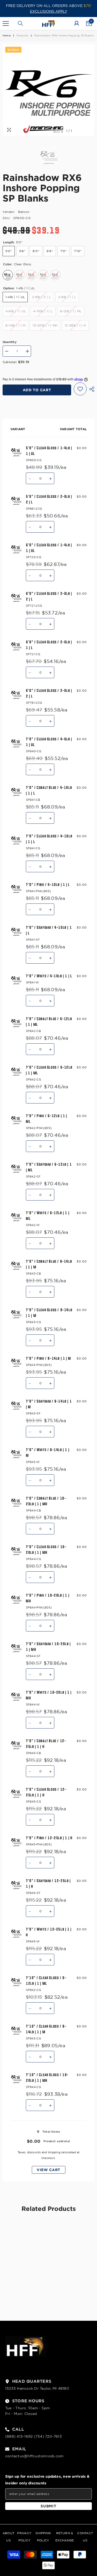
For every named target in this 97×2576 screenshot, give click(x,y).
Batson (24, 212)
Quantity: (10, 342)
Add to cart (37, 390)
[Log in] (77, 23)
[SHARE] (91, 389)
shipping (54, 2152)
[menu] (6, 23)
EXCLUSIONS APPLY (49, 11)
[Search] (20, 23)
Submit (48, 2506)
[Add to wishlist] (80, 389)
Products (23, 35)
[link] (25, 2286)
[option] (48, 90)
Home (7, 35)
